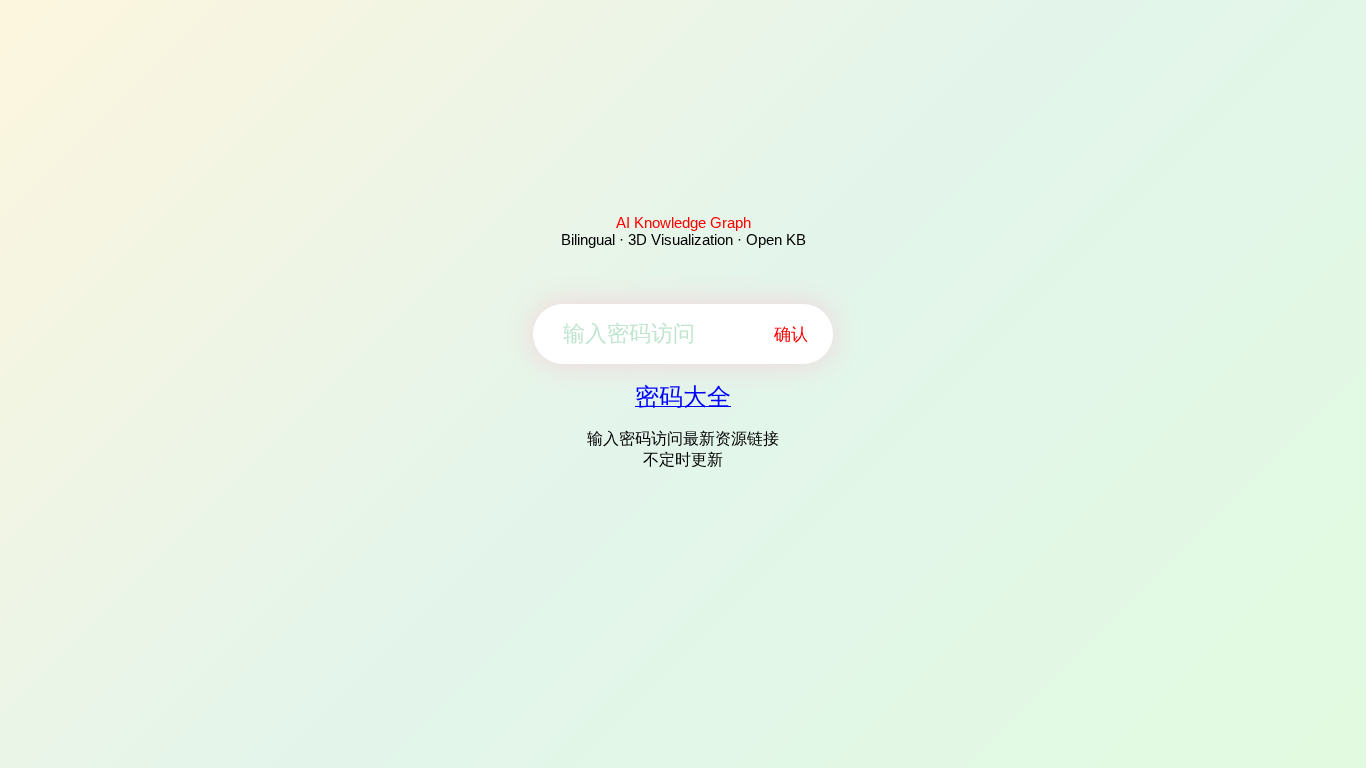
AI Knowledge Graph (683, 222)
